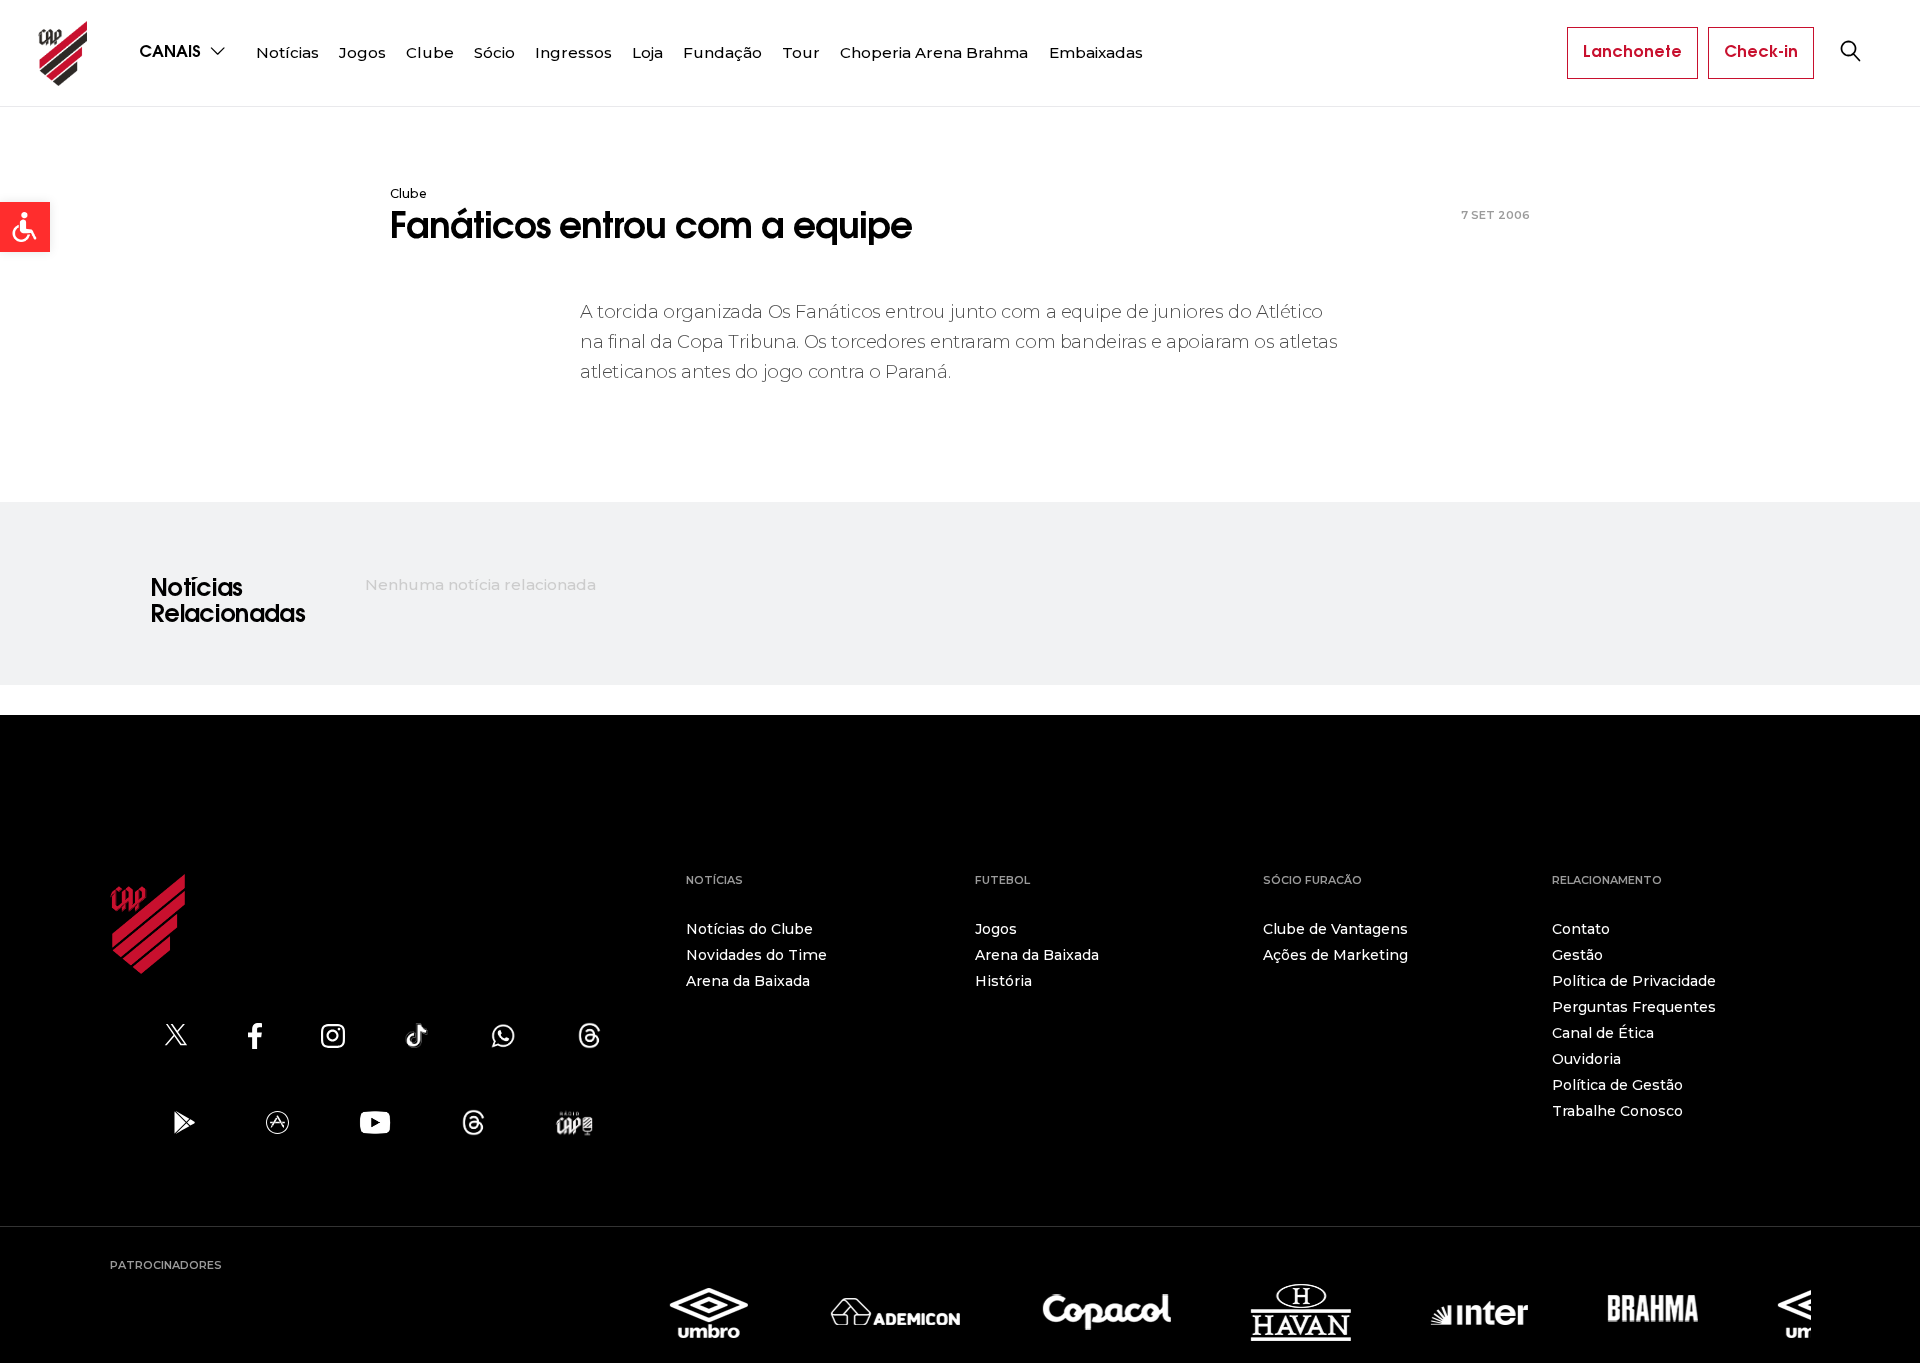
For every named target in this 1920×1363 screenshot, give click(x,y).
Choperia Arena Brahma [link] (934, 52)
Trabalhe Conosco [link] (1617, 1111)
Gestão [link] (1577, 955)
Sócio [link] (494, 52)
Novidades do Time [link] (756, 955)
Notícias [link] (287, 52)
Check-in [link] (1761, 53)
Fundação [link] (722, 52)
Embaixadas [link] (1096, 52)
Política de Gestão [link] (1617, 1085)
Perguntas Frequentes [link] (1634, 1007)
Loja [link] (647, 52)
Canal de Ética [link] (1603, 1033)
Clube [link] (430, 52)
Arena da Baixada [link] (748, 981)
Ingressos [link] (573, 52)
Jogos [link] (362, 52)
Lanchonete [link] (1632, 53)
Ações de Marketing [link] (1335, 955)
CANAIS (172, 53)
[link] (25, 227)
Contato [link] (1581, 929)
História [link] (1003, 981)
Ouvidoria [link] (1586, 1059)
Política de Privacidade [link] (1634, 981)
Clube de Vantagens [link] (1335, 929)
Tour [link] (801, 52)
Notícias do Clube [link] (749, 929)
